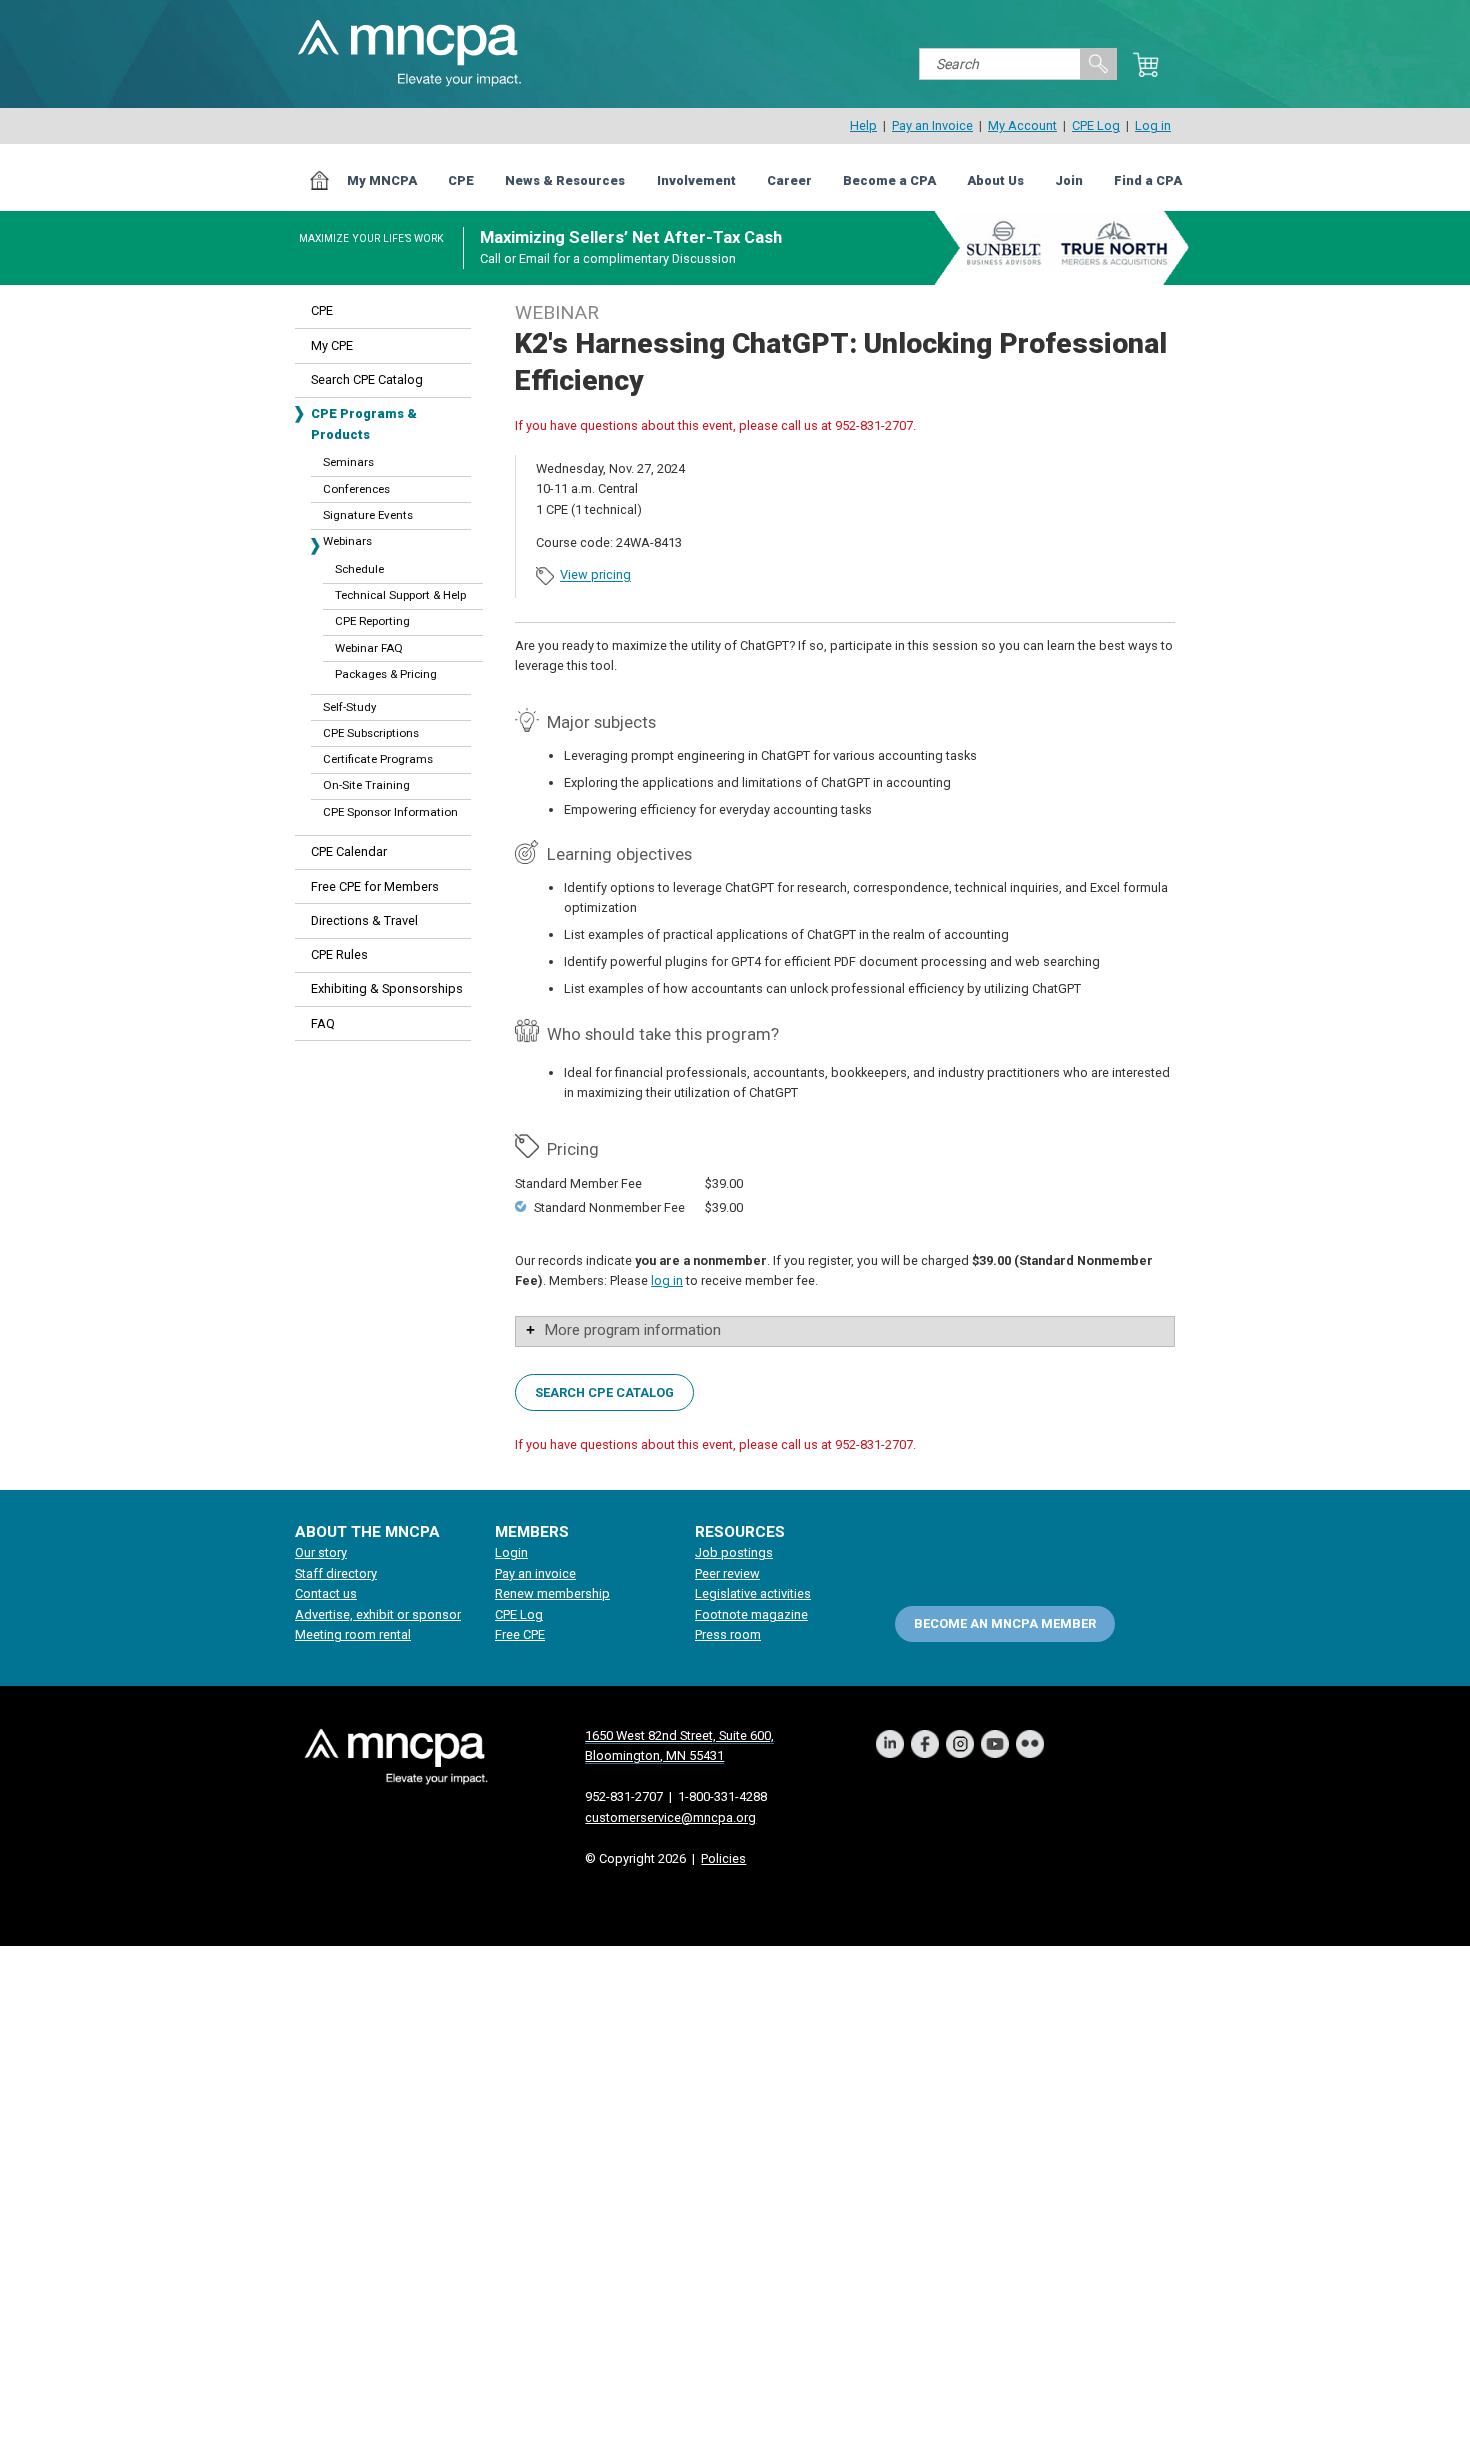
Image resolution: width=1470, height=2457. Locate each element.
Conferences (356, 489)
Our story (321, 1552)
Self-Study (349, 707)
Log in (1153, 125)
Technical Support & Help (400, 595)
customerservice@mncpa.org (670, 1817)
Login (511, 1552)
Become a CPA (889, 180)
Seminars (348, 462)
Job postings (734, 1552)
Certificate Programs (378, 759)
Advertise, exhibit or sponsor (378, 1614)
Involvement (696, 180)
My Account (1022, 125)
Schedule (359, 569)
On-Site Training (366, 785)
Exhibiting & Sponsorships (387, 988)
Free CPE (520, 1634)
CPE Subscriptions (371, 733)
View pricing (595, 575)
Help (863, 125)
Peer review (727, 1573)
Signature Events (368, 515)
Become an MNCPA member (1005, 1623)
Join (1069, 180)
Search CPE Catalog (367, 379)
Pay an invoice (535, 1573)
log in (667, 1280)
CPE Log (1096, 125)
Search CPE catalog (604, 1392)
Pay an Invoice (932, 125)
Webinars (347, 541)
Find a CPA (1148, 180)
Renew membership (552, 1593)
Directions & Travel (364, 920)
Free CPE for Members (375, 886)
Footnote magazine (751, 1614)
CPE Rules (339, 954)
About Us (995, 180)
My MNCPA (382, 180)
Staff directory (336, 1573)
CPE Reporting (372, 621)
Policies (723, 1858)
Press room (728, 1634)
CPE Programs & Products (364, 423)
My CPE (332, 345)
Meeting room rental (353, 1634)
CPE (461, 180)
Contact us (326, 1593)
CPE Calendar (349, 851)
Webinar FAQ (369, 648)
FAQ (323, 1023)
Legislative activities (753, 1593)
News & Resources (565, 180)
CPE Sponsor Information (390, 812)
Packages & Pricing (386, 674)
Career (789, 180)
